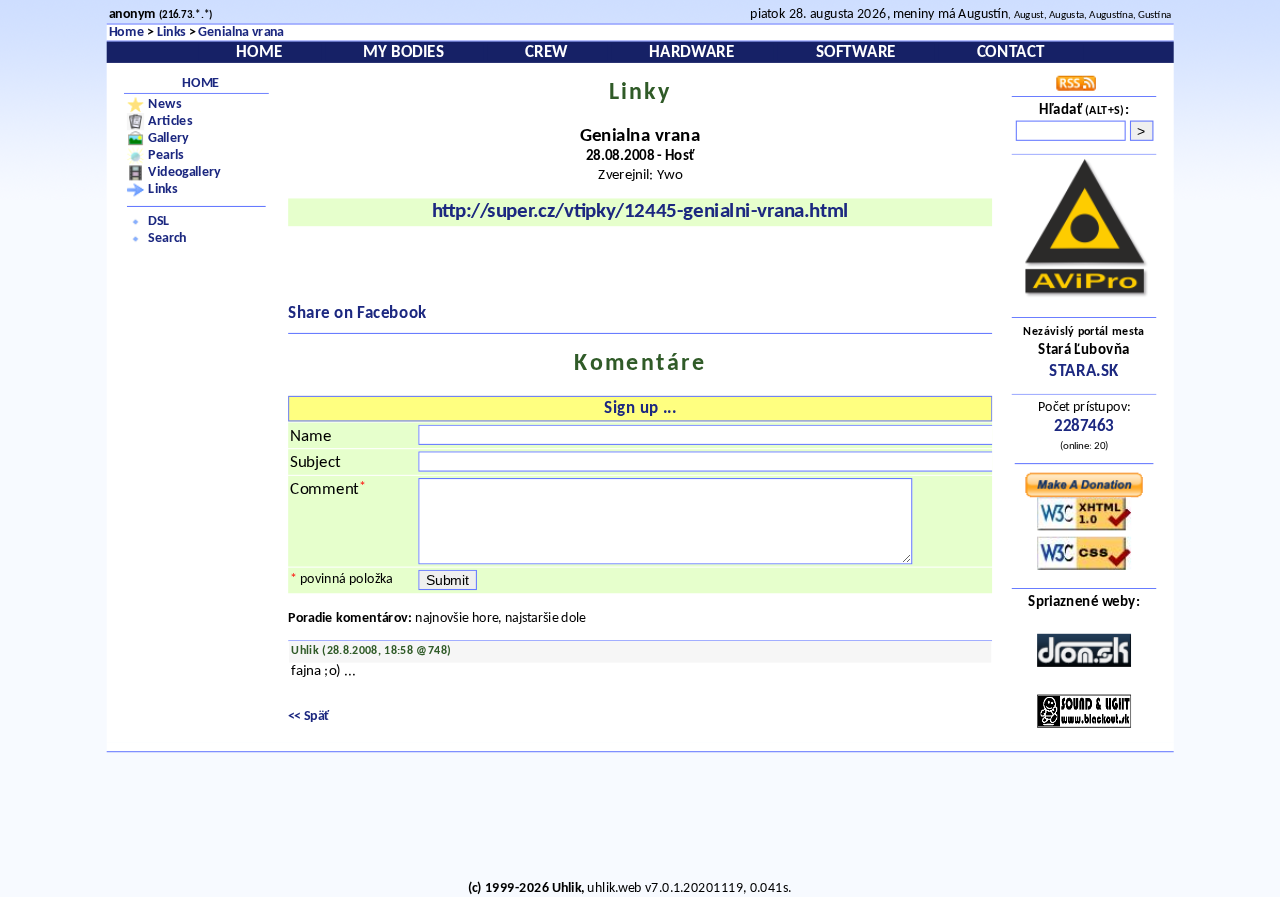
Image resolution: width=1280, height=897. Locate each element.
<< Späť (309, 717)
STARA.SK (1083, 371)
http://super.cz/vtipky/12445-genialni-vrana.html (640, 212)
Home (126, 33)
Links (171, 33)
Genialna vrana (240, 33)
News (164, 104)
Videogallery (184, 173)
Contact (1010, 52)
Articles (170, 121)
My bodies (403, 52)
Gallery (168, 138)
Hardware (691, 52)
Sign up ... (639, 408)
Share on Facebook (357, 313)
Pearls (165, 156)
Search (167, 239)
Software (856, 52)
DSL (158, 222)
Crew (546, 52)
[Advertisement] (629, 819)
